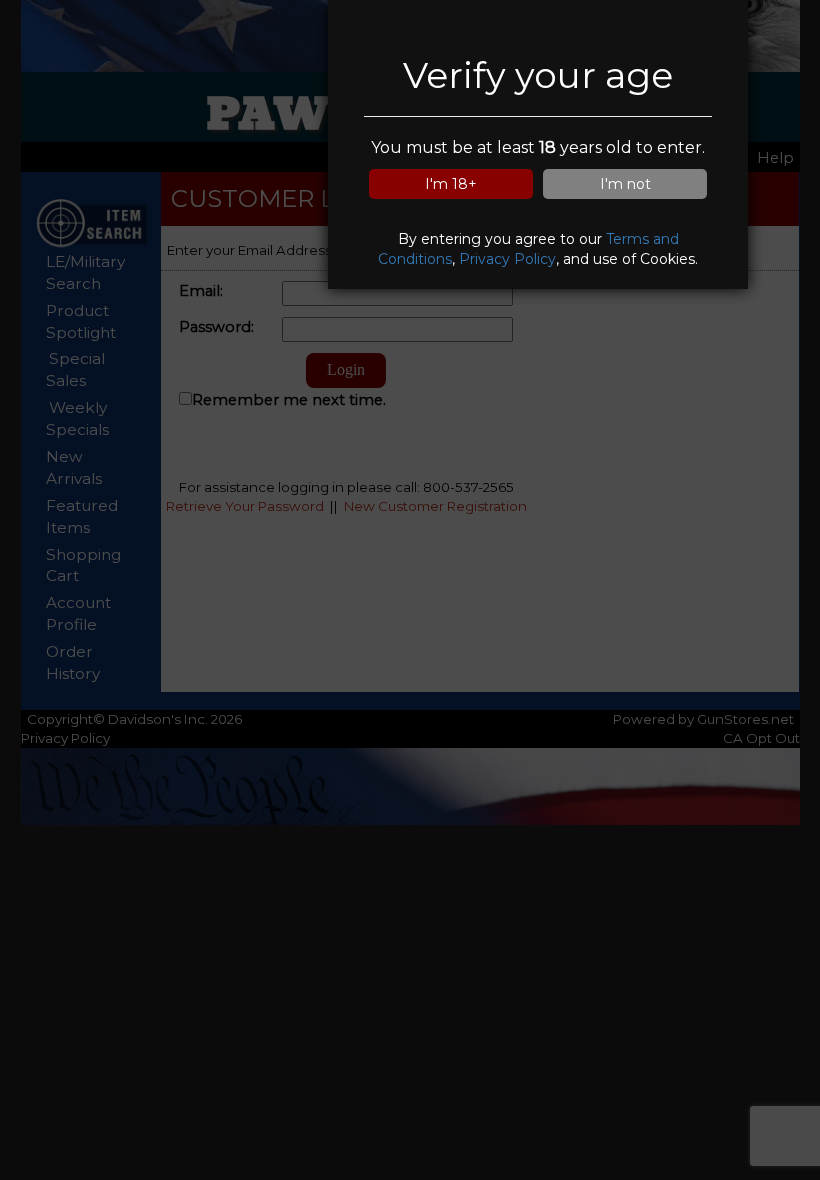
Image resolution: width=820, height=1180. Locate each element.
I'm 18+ (451, 184)
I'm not (625, 184)
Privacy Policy (507, 259)
